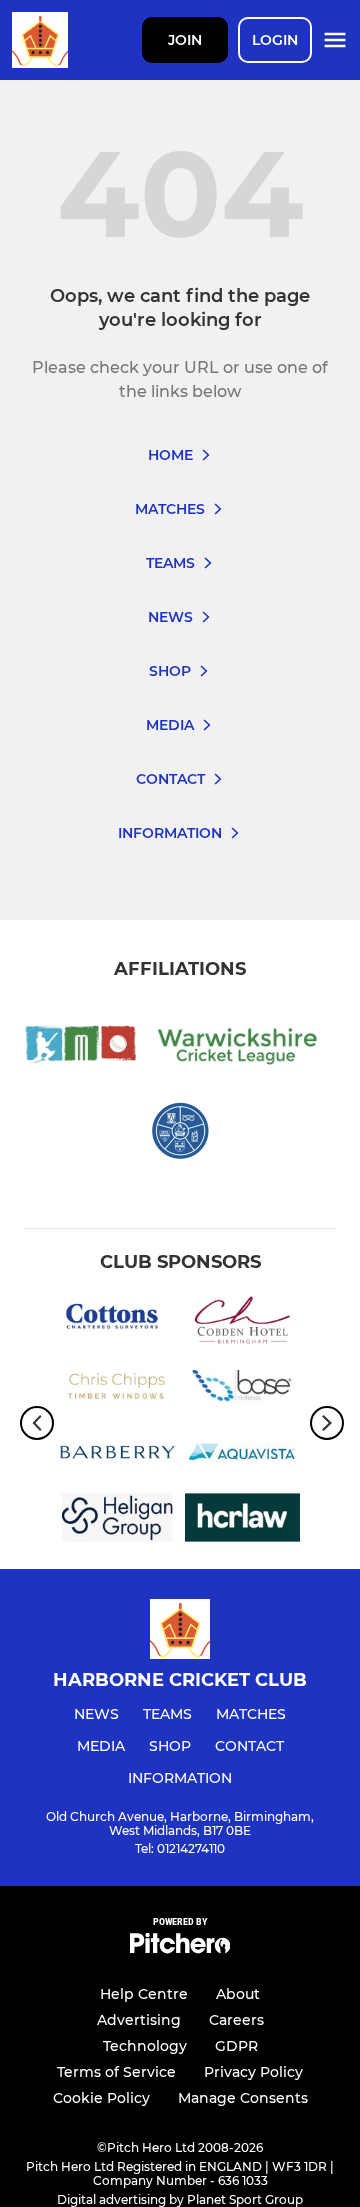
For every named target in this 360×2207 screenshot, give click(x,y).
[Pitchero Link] (180, 1948)
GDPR (236, 2046)
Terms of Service (116, 2072)
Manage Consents (243, 2098)
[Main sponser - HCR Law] (242, 1521)
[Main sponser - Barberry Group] (117, 1456)
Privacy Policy (253, 2072)
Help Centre (144, 1994)
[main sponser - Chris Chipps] (117, 1390)
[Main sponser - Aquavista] (242, 1456)
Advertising (139, 2020)
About (238, 1994)
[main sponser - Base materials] (242, 1390)
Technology (145, 2046)
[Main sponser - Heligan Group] (117, 1521)
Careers (236, 2020)
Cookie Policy (101, 2098)
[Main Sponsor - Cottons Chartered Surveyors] (117, 1324)
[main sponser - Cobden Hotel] (242, 1324)
